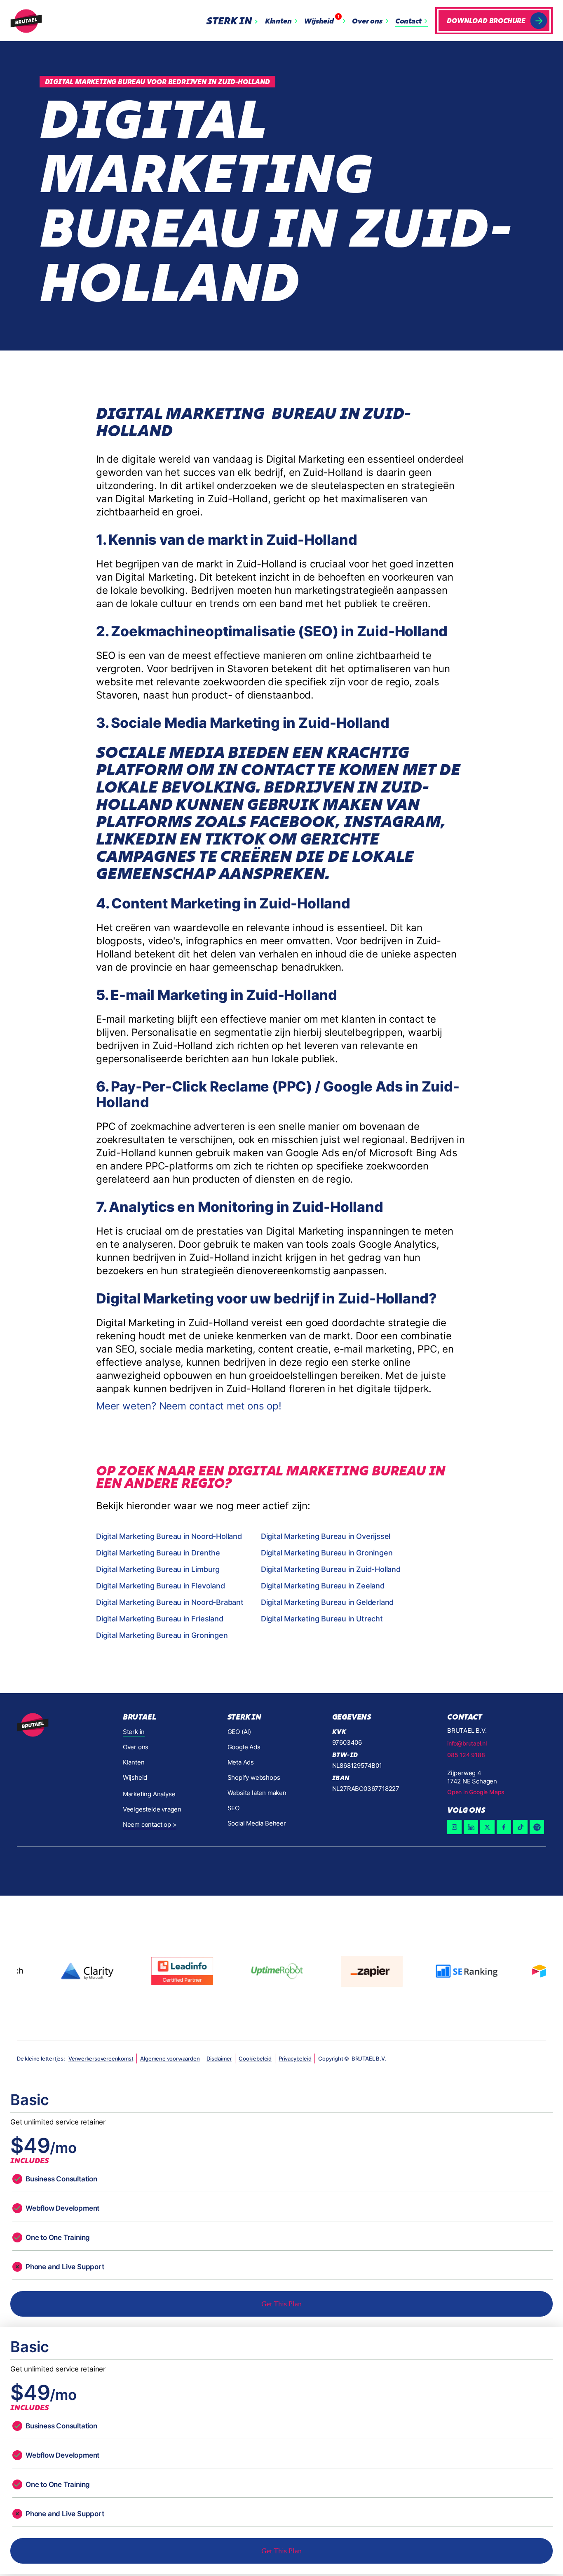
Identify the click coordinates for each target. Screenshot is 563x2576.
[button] (234, 21)
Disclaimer (219, 2058)
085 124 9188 (466, 1755)
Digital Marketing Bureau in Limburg (158, 1569)
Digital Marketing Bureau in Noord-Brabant (170, 1602)
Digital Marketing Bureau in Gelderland (327, 1602)
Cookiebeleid (255, 2058)
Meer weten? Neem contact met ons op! (189, 1406)
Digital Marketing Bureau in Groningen (327, 1553)
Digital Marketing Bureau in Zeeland (323, 1586)
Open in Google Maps (476, 1792)
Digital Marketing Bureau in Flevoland (161, 1586)
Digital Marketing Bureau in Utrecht (322, 1619)
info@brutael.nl (467, 1743)
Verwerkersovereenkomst (101, 2058)
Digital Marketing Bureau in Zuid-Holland (331, 1569)
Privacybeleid (295, 2058)
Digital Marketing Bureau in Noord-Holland (169, 1536)
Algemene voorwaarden (170, 2058)
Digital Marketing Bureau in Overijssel (326, 1536)
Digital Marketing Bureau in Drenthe (158, 1553)
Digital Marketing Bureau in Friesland (160, 1619)
